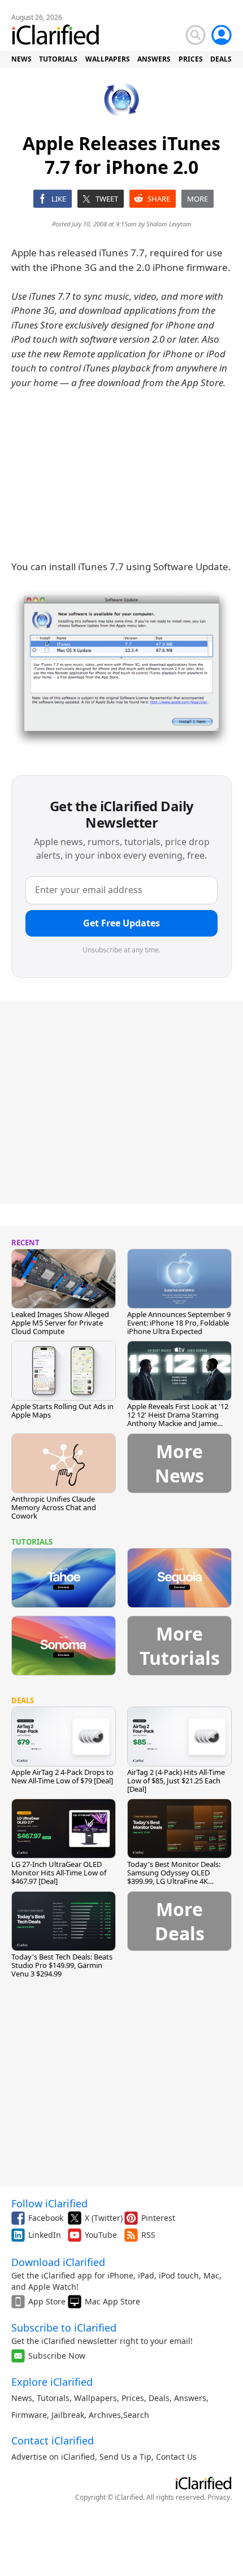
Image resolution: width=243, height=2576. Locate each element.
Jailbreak (68, 2415)
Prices (133, 2398)
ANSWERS (154, 59)
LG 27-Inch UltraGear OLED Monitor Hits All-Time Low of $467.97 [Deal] (59, 1873)
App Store (47, 2301)
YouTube (101, 2235)
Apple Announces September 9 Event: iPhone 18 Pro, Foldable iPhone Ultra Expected (179, 1323)
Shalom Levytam (169, 224)
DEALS (221, 59)
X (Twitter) (104, 2218)
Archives (105, 2415)
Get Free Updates (121, 923)
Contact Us (176, 2457)
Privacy (219, 2497)
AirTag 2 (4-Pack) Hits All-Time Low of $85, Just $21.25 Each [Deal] (176, 1781)
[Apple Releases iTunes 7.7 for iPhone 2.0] (121, 668)
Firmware (29, 2415)
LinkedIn (45, 2235)
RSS (148, 2235)
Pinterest (158, 2218)
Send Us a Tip (125, 2457)
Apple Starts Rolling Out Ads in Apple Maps (62, 1411)
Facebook (46, 2218)
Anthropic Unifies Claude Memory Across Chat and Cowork (54, 1507)
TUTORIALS (58, 59)
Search (136, 2415)
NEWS (21, 59)
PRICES (191, 59)
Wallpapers (96, 2398)
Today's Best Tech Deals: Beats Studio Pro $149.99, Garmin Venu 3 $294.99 (62, 1965)
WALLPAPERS (108, 59)
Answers (190, 2398)
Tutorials (53, 2398)
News (22, 2398)
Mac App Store (112, 2301)
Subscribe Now (57, 2356)
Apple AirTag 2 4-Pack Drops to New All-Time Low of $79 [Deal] (62, 1776)
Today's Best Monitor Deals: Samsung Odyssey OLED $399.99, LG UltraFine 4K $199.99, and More (174, 1877)
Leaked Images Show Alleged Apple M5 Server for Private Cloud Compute (60, 1323)
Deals (159, 2398)
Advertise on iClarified (53, 2457)
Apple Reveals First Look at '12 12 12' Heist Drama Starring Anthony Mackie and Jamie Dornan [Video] (178, 1419)
